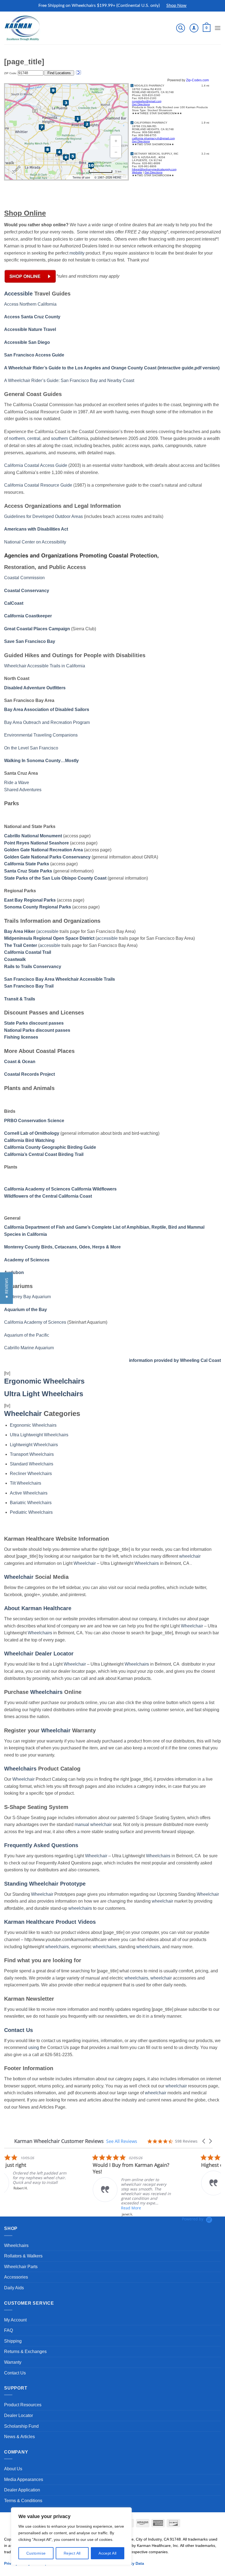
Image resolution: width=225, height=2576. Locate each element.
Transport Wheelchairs (32, 1454)
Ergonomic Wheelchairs (44, 1381)
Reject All (72, 2553)
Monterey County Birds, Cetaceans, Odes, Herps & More (62, 1247)
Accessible (18, 294)
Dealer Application (22, 2490)
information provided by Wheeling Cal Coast (175, 1360)
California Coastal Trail (28, 952)
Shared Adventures (23, 790)
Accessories (16, 2277)
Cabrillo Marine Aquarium (29, 1348)
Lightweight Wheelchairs (34, 1445)
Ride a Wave (17, 783)
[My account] (194, 28)
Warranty (13, 2362)
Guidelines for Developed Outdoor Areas (43, 516)
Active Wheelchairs (29, 1493)
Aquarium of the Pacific (27, 1335)
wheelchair (190, 1556)
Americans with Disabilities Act (36, 529)
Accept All (107, 2553)
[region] (71, 2536)
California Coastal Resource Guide (38, 485)
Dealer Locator (19, 2415)
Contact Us (19, 2030)
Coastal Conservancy (27, 591)
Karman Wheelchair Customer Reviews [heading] (59, 2141)
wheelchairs (80, 1908)
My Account (15, 2320)
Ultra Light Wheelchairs (44, 1394)
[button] (181, 28)
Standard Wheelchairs (32, 1464)
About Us (13, 2469)
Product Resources (23, 2405)
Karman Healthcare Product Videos (50, 1922)
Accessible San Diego (27, 342)
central (34, 438)
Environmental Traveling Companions (41, 735)
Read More (42, 2208)
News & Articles (19, 2437)
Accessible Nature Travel (30, 329)
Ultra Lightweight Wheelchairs (39, 1435)
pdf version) (207, 368)
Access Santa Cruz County (32, 317)
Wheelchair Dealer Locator (39, 1654)
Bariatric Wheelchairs (31, 1503)
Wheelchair (23, 1414)
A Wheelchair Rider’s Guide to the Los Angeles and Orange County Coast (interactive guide (99, 368)
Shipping (13, 2341)
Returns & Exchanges (25, 2351)
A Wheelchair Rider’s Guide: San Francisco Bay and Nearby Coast (69, 380)
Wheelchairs (147, 1563)
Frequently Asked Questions (41, 1845)
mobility (77, 253)
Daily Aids (14, 2288)
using (34, 2047)
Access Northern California (30, 304)
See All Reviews (122, 2141)
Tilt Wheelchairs (26, 1483)
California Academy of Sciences (35, 1322)
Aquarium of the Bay (26, 1310)
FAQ (9, 2330)
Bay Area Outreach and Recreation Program (47, 722)
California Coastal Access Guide (36, 465)
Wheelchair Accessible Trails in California (45, 666)
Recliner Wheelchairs (31, 1474)
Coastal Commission (24, 578)
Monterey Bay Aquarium (27, 1297)
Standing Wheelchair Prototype (45, 1884)
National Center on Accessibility (35, 542)
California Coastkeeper (28, 616)
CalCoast (14, 603)
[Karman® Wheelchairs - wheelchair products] (23, 28)
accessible (48, 931)
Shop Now (176, 5)
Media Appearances (24, 2479)
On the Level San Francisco (31, 748)
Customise (36, 2553)
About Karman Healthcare (38, 1608)
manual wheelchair (93, 1824)
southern (60, 438)
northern (17, 438)
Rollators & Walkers (23, 2256)
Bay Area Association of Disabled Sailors (47, 709)
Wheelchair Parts (21, 2267)
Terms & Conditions (23, 2501)
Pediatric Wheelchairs (31, 1512)
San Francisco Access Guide (34, 355)
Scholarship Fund (21, 2426)
